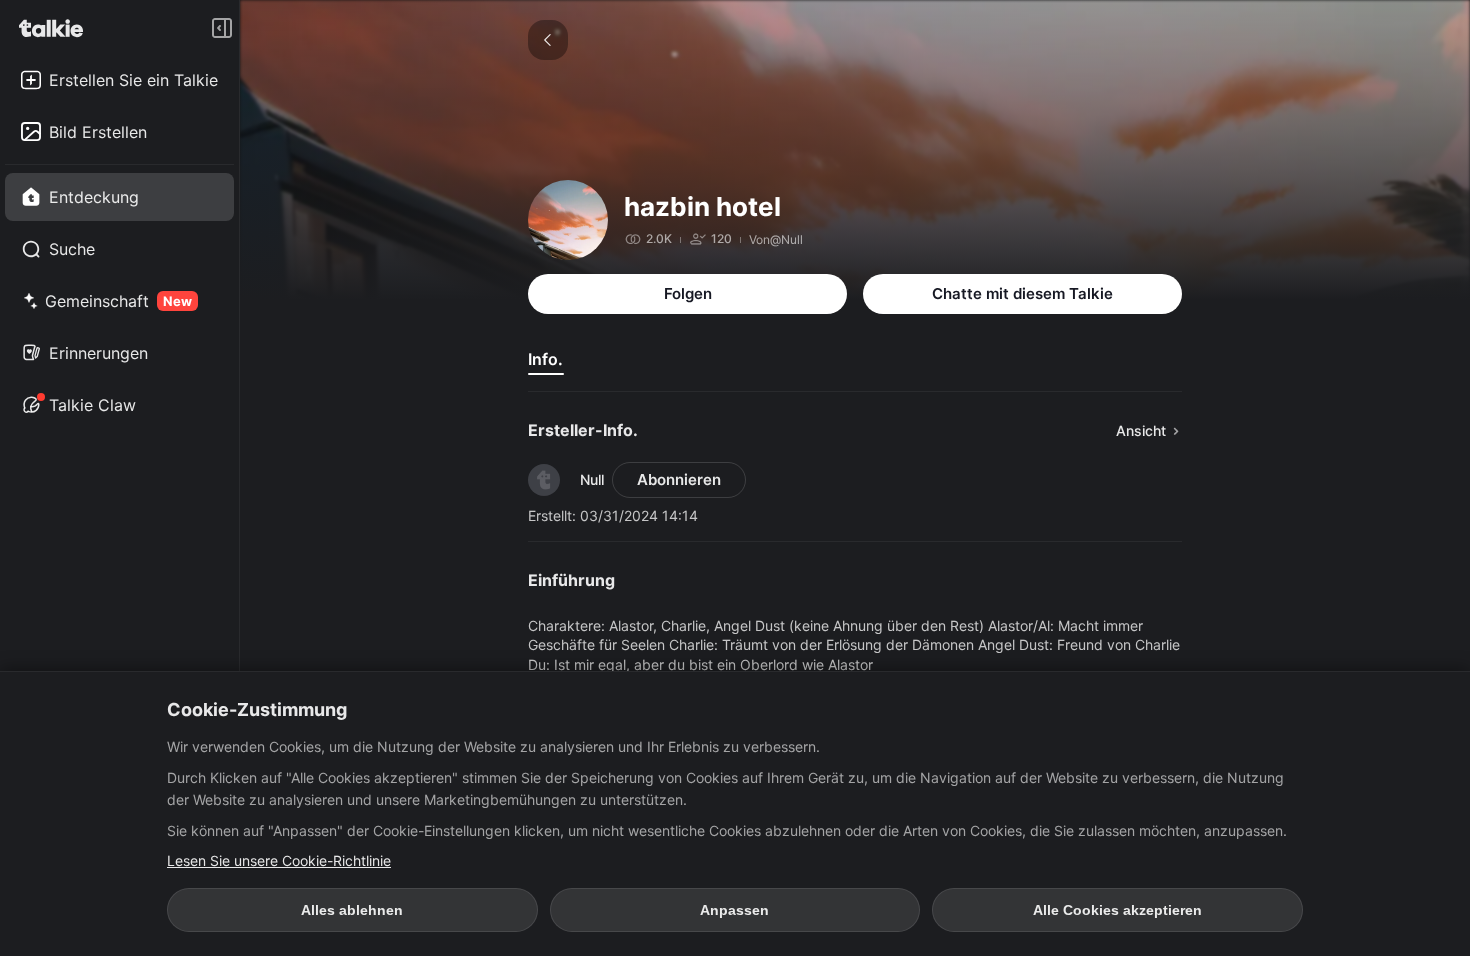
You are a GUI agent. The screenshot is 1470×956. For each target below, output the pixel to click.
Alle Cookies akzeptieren (1117, 910)
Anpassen (734, 910)
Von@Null (776, 239)
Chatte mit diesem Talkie (1022, 293)
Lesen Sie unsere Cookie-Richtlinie (279, 860)
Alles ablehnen (352, 910)
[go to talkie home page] (57, 28)
